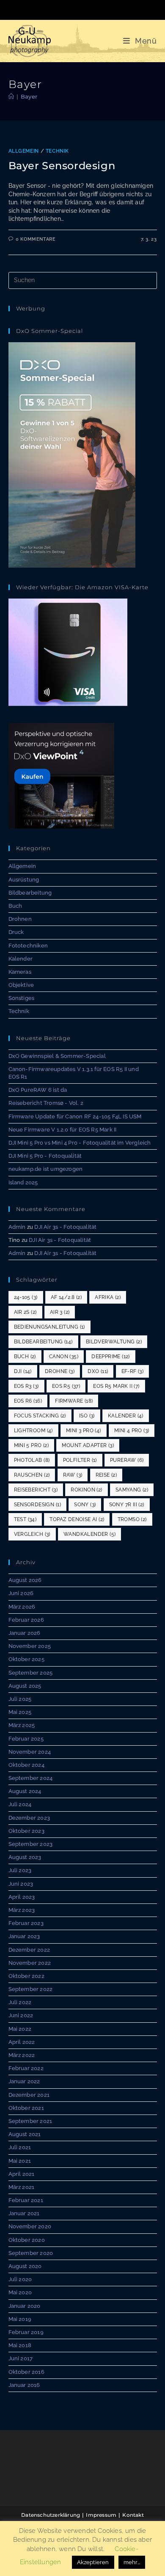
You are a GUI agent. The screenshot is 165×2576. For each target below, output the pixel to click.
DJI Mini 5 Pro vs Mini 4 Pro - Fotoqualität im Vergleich (80, 1143)
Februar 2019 (26, 2332)
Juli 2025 (20, 1699)
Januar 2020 (25, 2306)
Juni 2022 (21, 2015)
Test (25, 1519)
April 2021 (22, 2174)
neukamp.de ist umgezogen (46, 1169)
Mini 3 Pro (84, 1431)
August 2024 (25, 1791)
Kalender (21, 959)
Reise (106, 1475)
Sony (85, 1505)
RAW (73, 1475)
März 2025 (22, 1725)
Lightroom (33, 1431)
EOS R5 (66, 1386)
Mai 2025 (20, 1712)
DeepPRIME (111, 1357)
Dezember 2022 (29, 1950)
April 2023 (22, 1897)
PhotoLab (32, 1460)
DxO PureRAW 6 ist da (38, 1090)
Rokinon (86, 1490)
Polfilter (80, 1460)
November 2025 (30, 1646)
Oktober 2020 (27, 2240)
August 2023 (25, 1857)
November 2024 (30, 1752)
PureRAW (127, 1460)
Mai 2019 (20, 2319)
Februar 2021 (26, 2200)
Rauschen (32, 1475)
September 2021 (30, 2121)
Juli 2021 (20, 2147)
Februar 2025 (26, 1739)
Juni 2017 (21, 2358)
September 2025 (31, 1673)
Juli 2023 (20, 1870)
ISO (87, 1416)
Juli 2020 (20, 2279)
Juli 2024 (20, 1804)
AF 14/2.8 (66, 1297)
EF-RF (133, 1371)
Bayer (29, 96)
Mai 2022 (20, 2029)
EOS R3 (26, 1386)
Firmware (74, 1401)
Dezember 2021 (29, 2095)
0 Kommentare (36, 239)
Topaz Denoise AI (77, 1519)
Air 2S (25, 1312)
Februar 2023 (26, 1923)
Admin (17, 1227)
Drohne (60, 1371)
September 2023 (31, 1844)
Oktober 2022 (26, 1976)
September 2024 (31, 1778)
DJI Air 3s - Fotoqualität (65, 1227)
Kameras (20, 972)
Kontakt (133, 2515)
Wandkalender (89, 1534)
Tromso (132, 1519)
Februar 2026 (26, 1620)
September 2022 (31, 1989)
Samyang (132, 1490)
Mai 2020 (20, 2292)
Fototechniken (28, 946)
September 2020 (31, 2253)
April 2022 (22, 2042)
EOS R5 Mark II (116, 1386)
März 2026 (22, 1607)
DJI (23, 1371)
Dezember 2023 (29, 1818)
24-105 (26, 1297)
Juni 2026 (21, 1593)
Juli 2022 (20, 2002)
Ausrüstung (24, 880)
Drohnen (20, 919)
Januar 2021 (24, 2213)
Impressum (101, 2515)
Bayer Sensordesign (62, 166)
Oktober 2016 (26, 2372)
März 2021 (22, 2187)
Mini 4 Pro (132, 1431)
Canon (64, 1357)
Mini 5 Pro (32, 1445)
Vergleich (32, 1534)
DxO (98, 1371)
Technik (57, 151)
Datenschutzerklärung (51, 2515)
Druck (16, 932)
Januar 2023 (24, 1936)
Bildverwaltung (114, 1342)
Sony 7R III (127, 1505)
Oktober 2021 (26, 2108)
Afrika (108, 1297)
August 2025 (25, 1686)
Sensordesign (37, 1505)
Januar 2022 (24, 2081)
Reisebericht (36, 1490)
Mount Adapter (88, 1445)
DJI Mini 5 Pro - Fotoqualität (45, 1156)
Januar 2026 (25, 1633)
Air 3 (60, 1312)
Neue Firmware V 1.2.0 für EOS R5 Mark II (63, 1130)
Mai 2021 (20, 2161)
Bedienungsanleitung (49, 1327)
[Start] (11, 96)
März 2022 (22, 2055)
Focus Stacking (40, 1416)
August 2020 (25, 2266)
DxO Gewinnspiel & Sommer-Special (57, 1056)
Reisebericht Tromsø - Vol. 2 (46, 1103)
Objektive (21, 985)
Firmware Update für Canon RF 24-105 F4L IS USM (75, 1116)
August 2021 (25, 2134)
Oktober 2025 (26, 1659)
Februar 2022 (26, 2068)
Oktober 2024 (26, 1765)
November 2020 (30, 2226)
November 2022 (30, 1963)
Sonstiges (22, 998)
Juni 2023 (21, 1884)
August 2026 (25, 1580)
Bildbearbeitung (30, 893)
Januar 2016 (24, 2385)
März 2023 (22, 1910)
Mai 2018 (20, 2345)
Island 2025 (23, 1182)
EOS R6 (28, 1401)
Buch (15, 906)
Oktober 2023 (26, 1831)
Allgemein (24, 151)
